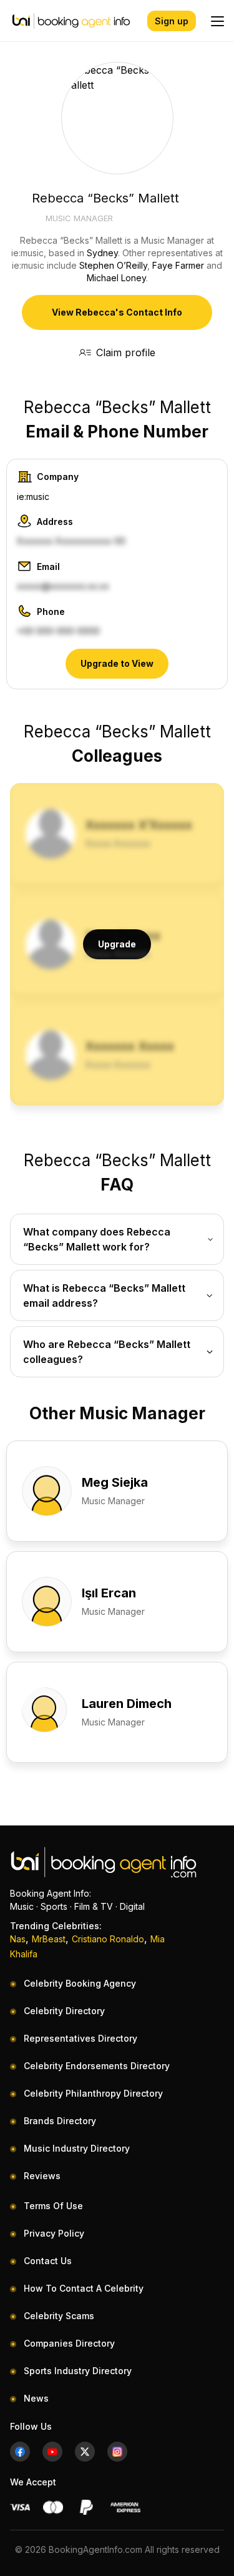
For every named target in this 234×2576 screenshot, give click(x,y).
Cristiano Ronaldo (108, 1939)
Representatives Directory (80, 2038)
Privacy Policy (54, 2233)
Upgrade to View (117, 663)
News (36, 2398)
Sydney (102, 253)
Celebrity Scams (59, 2316)
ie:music (33, 497)
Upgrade (117, 944)
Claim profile (126, 352)
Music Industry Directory (77, 2148)
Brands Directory (60, 2121)
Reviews (42, 2176)
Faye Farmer (178, 265)
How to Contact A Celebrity (84, 2288)
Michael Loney (116, 278)
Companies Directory (69, 2343)
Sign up (172, 21)
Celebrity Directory (64, 2011)
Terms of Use (53, 2206)
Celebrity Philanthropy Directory (93, 2093)
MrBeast (49, 1939)
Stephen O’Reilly (113, 265)
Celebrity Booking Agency (80, 1983)
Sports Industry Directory (78, 2371)
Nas (18, 1939)
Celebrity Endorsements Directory (97, 2066)
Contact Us (48, 2261)
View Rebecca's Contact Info (117, 312)
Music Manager (79, 218)
